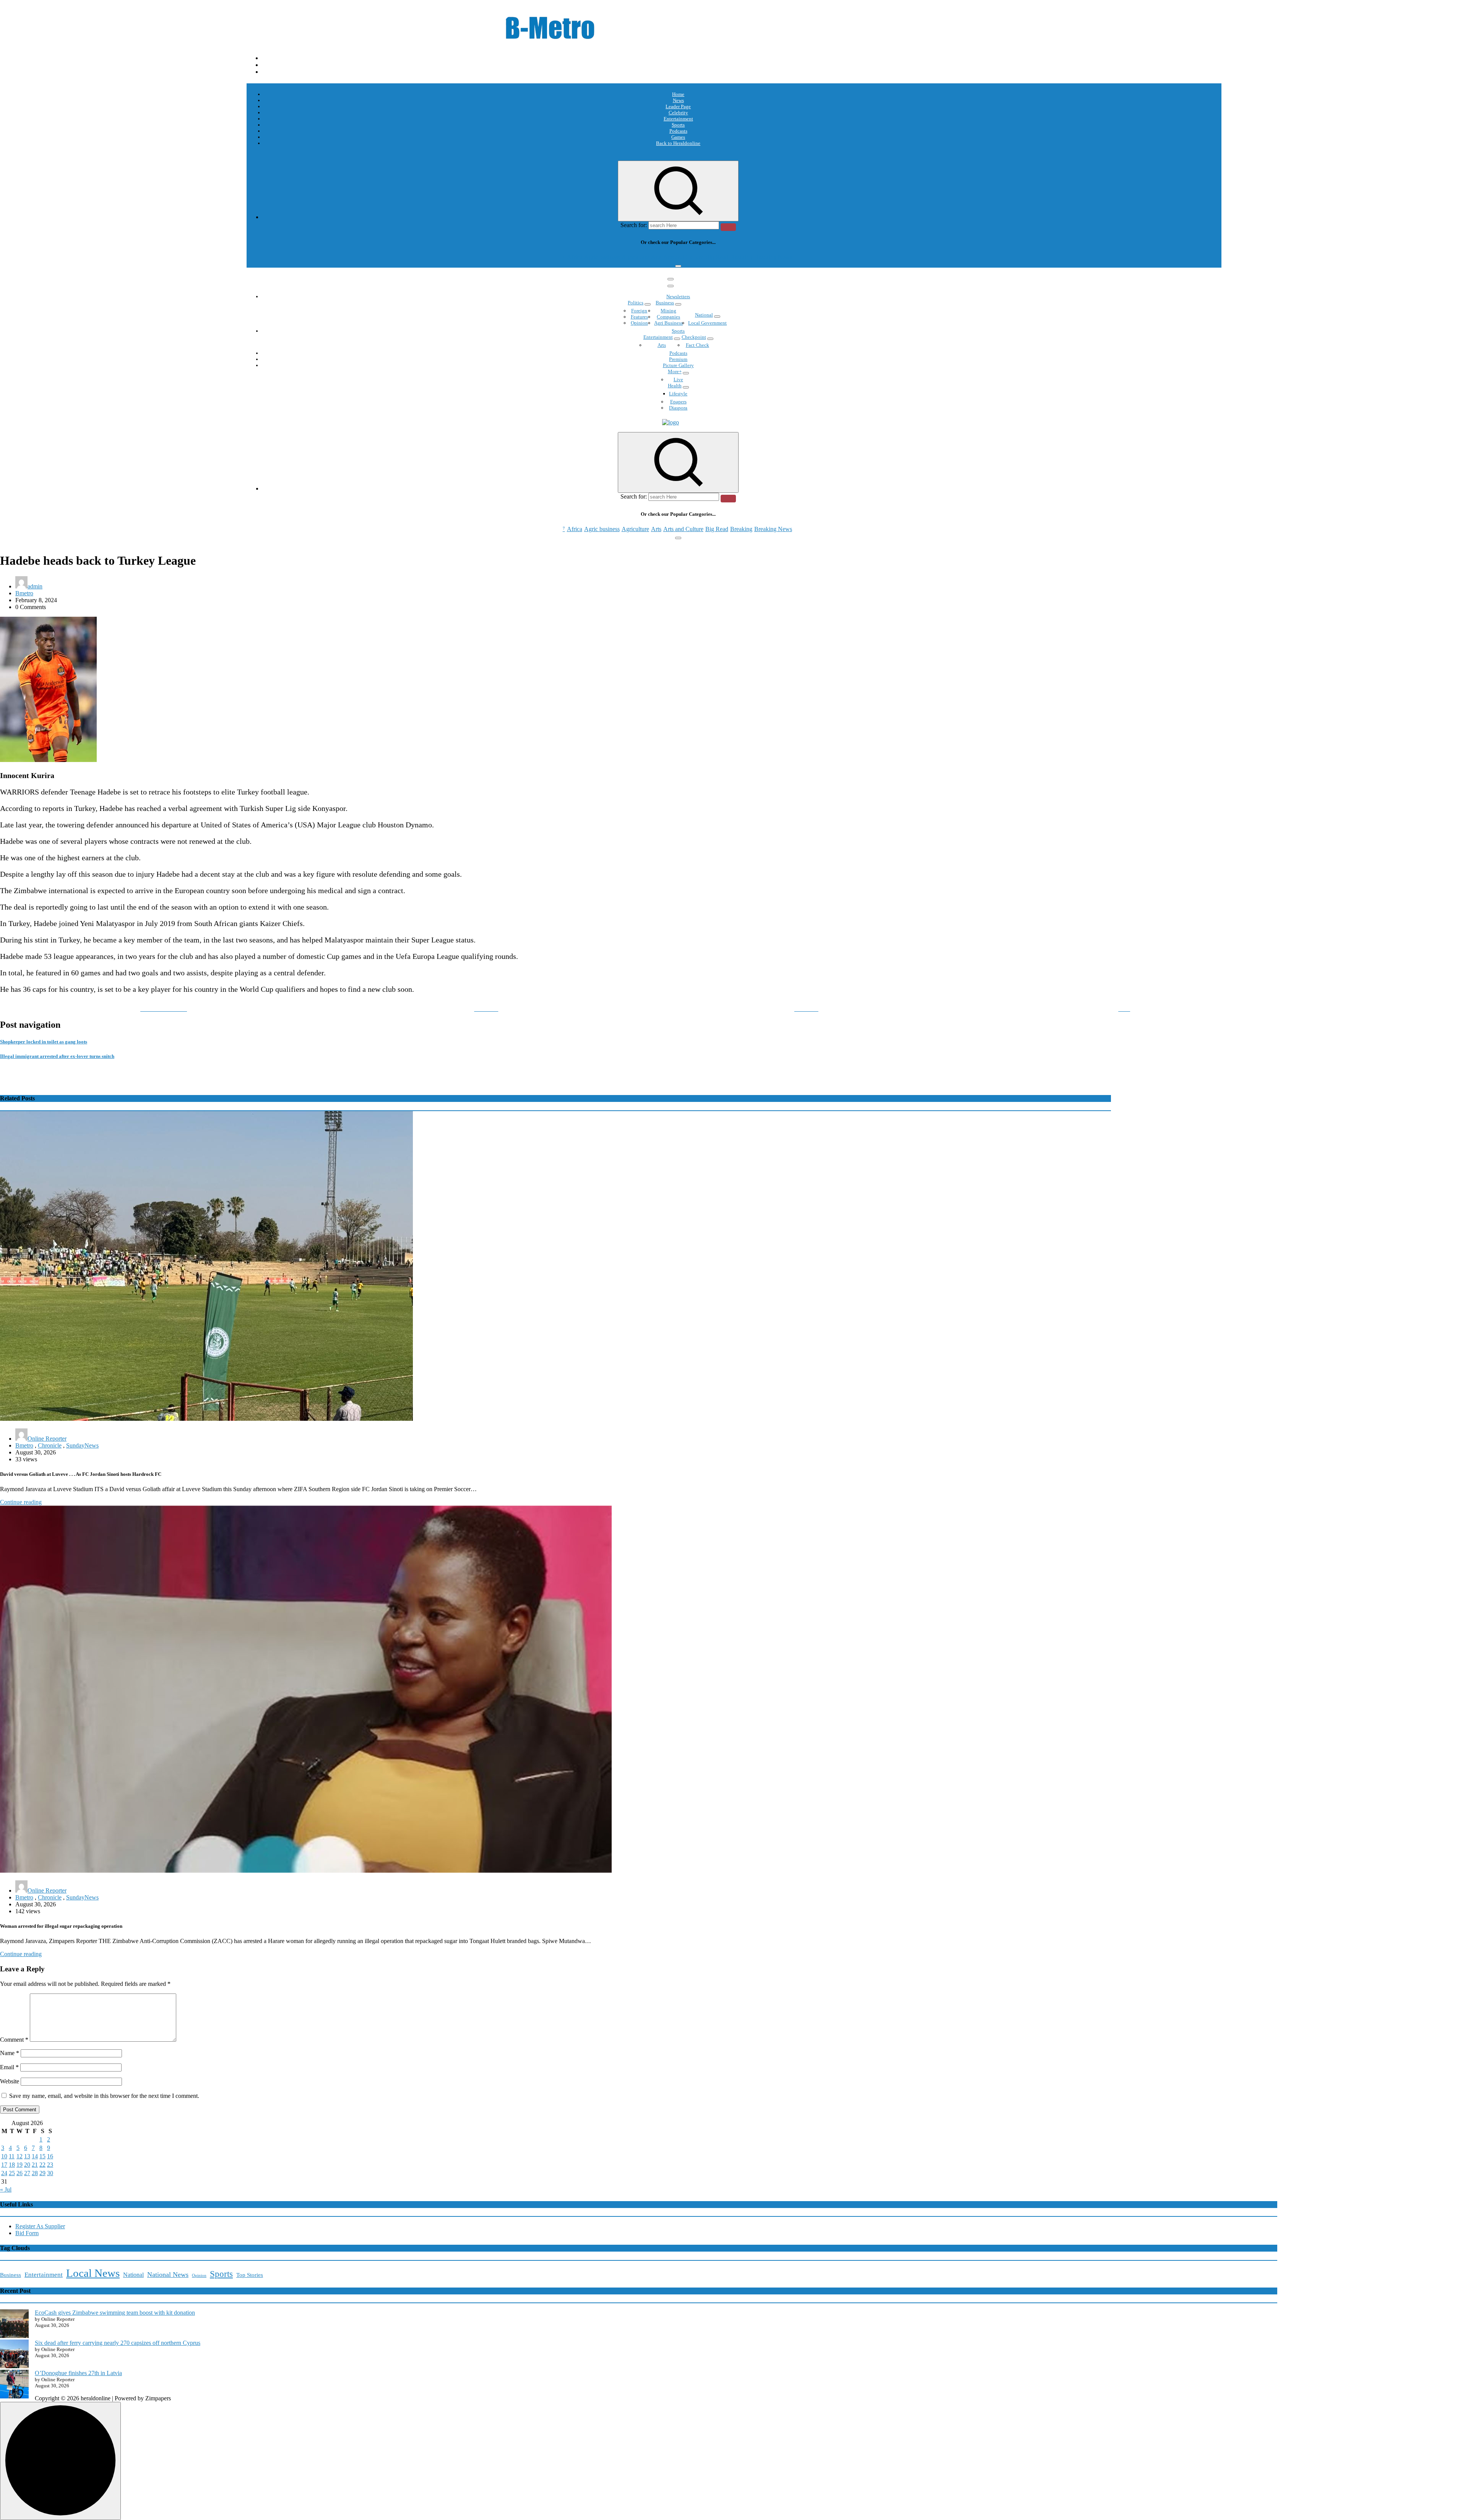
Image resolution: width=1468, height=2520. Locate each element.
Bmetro (24, 593)
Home (678, 94)
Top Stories (250, 2275)
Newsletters (678, 297)
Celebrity (678, 113)
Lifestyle (678, 394)
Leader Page (678, 106)
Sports (678, 125)
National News (168, 2275)
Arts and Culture (683, 257)
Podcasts (678, 131)
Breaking (741, 257)
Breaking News (773, 257)
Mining (668, 311)
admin (35, 586)
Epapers (678, 402)
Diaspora (678, 408)
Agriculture (635, 257)
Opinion (639, 323)
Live (678, 379)
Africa (575, 257)
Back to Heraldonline (678, 143)
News (678, 100)
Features (639, 317)
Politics (636, 303)
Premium (678, 359)
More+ (675, 371)
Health (675, 386)
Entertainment (678, 119)
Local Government (707, 323)
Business (665, 303)
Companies (668, 317)
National (704, 315)
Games (678, 137)
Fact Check (697, 345)
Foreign (639, 311)
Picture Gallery (678, 365)
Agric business (602, 257)
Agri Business (668, 323)
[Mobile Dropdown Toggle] (648, 304)
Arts (656, 257)
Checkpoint (694, 337)
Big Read (717, 257)
